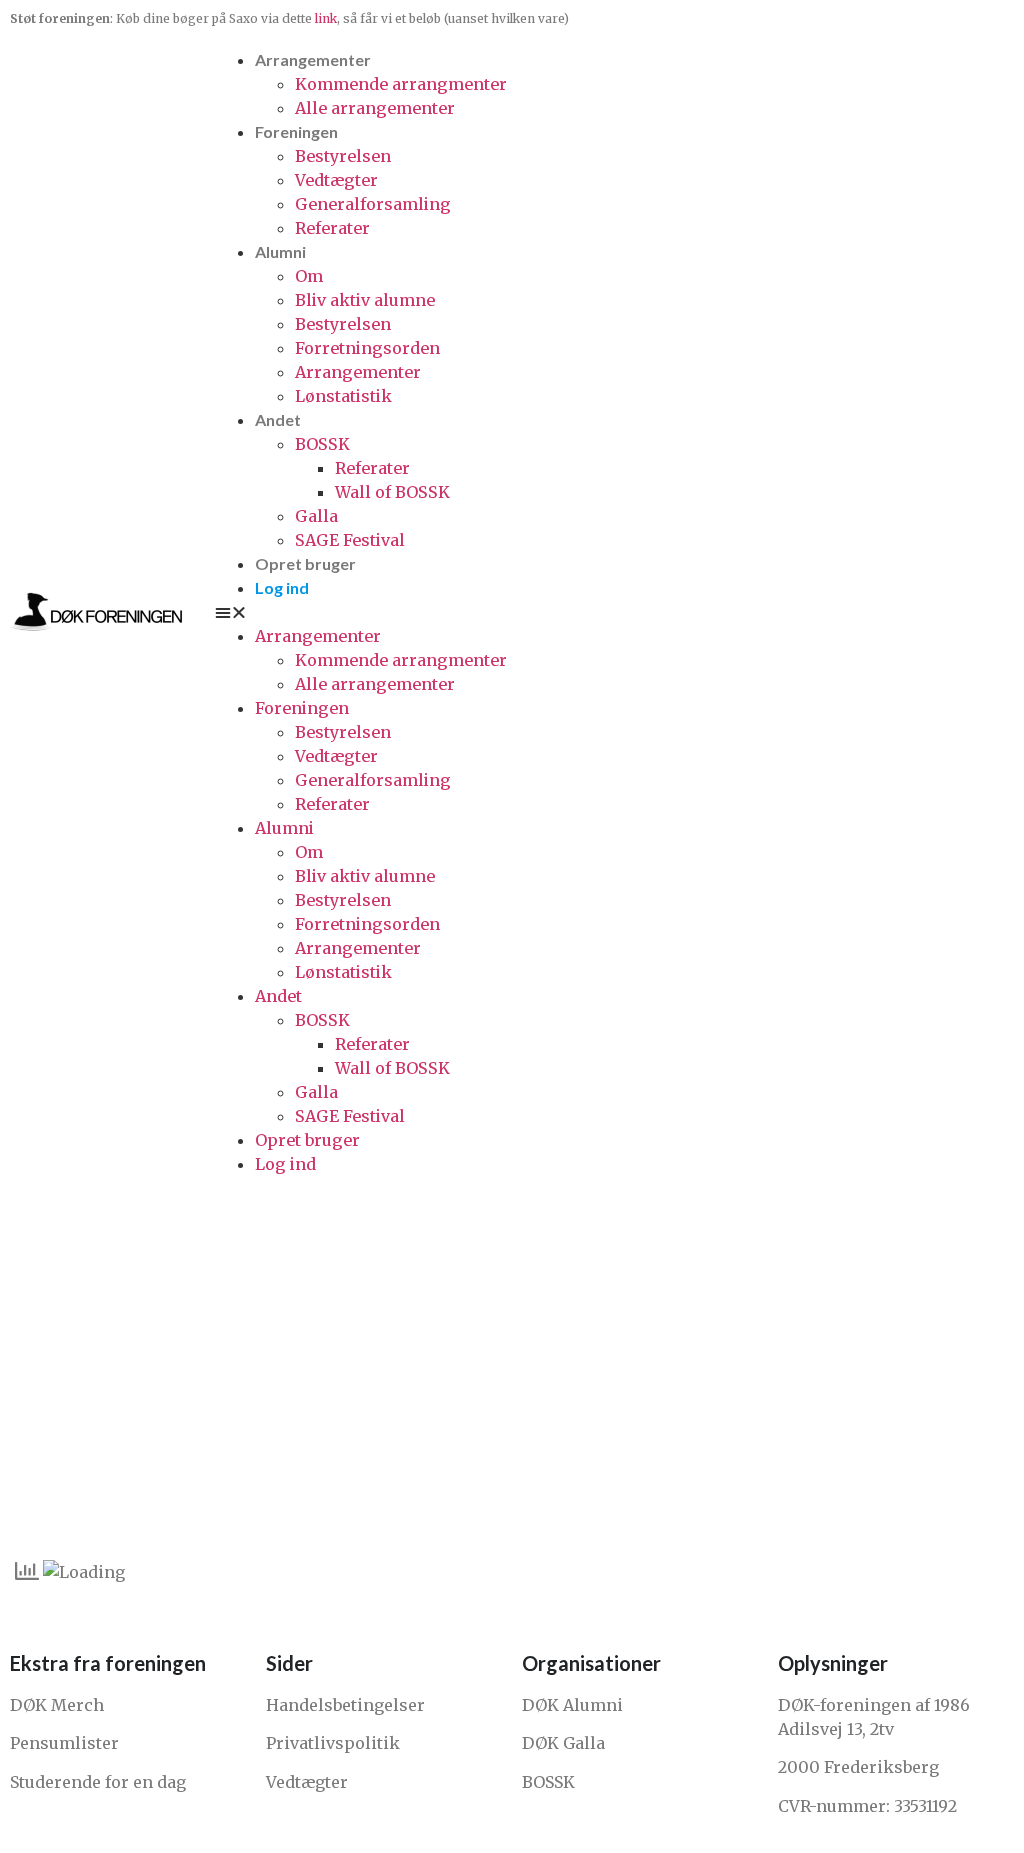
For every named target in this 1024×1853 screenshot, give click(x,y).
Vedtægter (336, 180)
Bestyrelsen (343, 156)
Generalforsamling (373, 204)
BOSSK (322, 444)
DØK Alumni (572, 1705)
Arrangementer (313, 59)
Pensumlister (64, 1743)
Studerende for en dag (98, 1782)
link (326, 18)
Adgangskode (339, 1308)
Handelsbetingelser (345, 1705)
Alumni (280, 251)
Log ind (282, 587)
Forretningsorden (367, 348)
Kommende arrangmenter (401, 84)
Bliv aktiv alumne (365, 300)
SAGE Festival (350, 540)
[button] (614, 612)
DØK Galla (563, 1743)
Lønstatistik (343, 396)
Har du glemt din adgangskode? (512, 1512)
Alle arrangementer (375, 108)
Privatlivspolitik (333, 1743)
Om (309, 276)
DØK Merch (57, 1705)
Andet (278, 419)
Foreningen (296, 131)
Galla (316, 516)
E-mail (311, 1222)
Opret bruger (305, 563)
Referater (332, 228)
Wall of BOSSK (392, 492)
